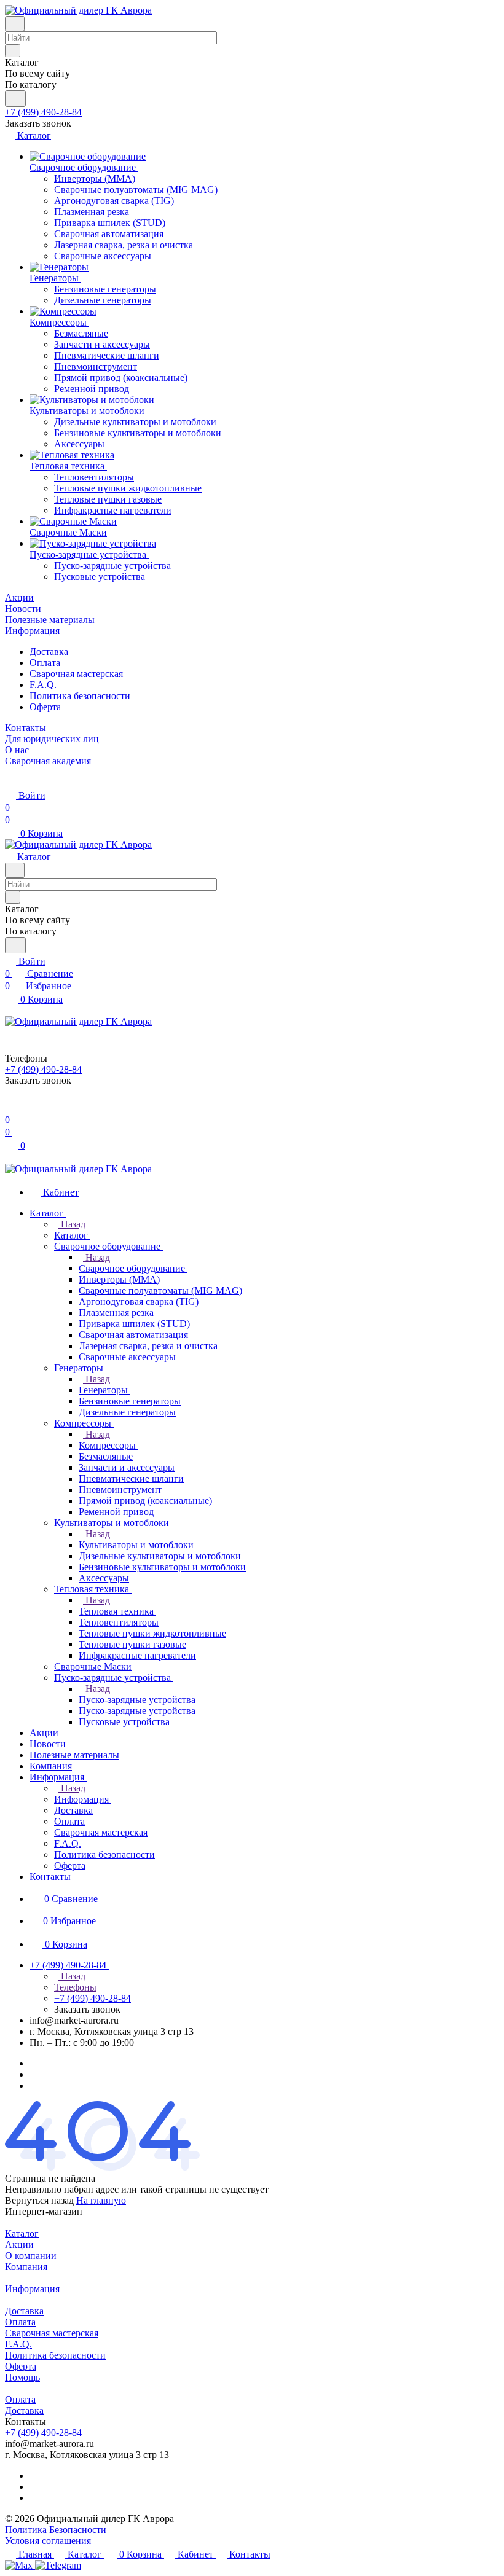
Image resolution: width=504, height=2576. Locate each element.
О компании (31, 2256)
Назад (72, 1224)
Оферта (45, 707)
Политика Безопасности (56, 2530)
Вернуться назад (39, 2200)
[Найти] (15, 99)
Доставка (49, 652)
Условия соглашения (48, 2541)
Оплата (45, 663)
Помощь (22, 2377)
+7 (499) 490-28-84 (43, 112)
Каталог (22, 2233)
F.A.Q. (43, 685)
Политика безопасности (80, 696)
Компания (26, 2267)
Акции (19, 2245)
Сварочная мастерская (76, 674)
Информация (32, 2289)
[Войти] (10, 1107)
